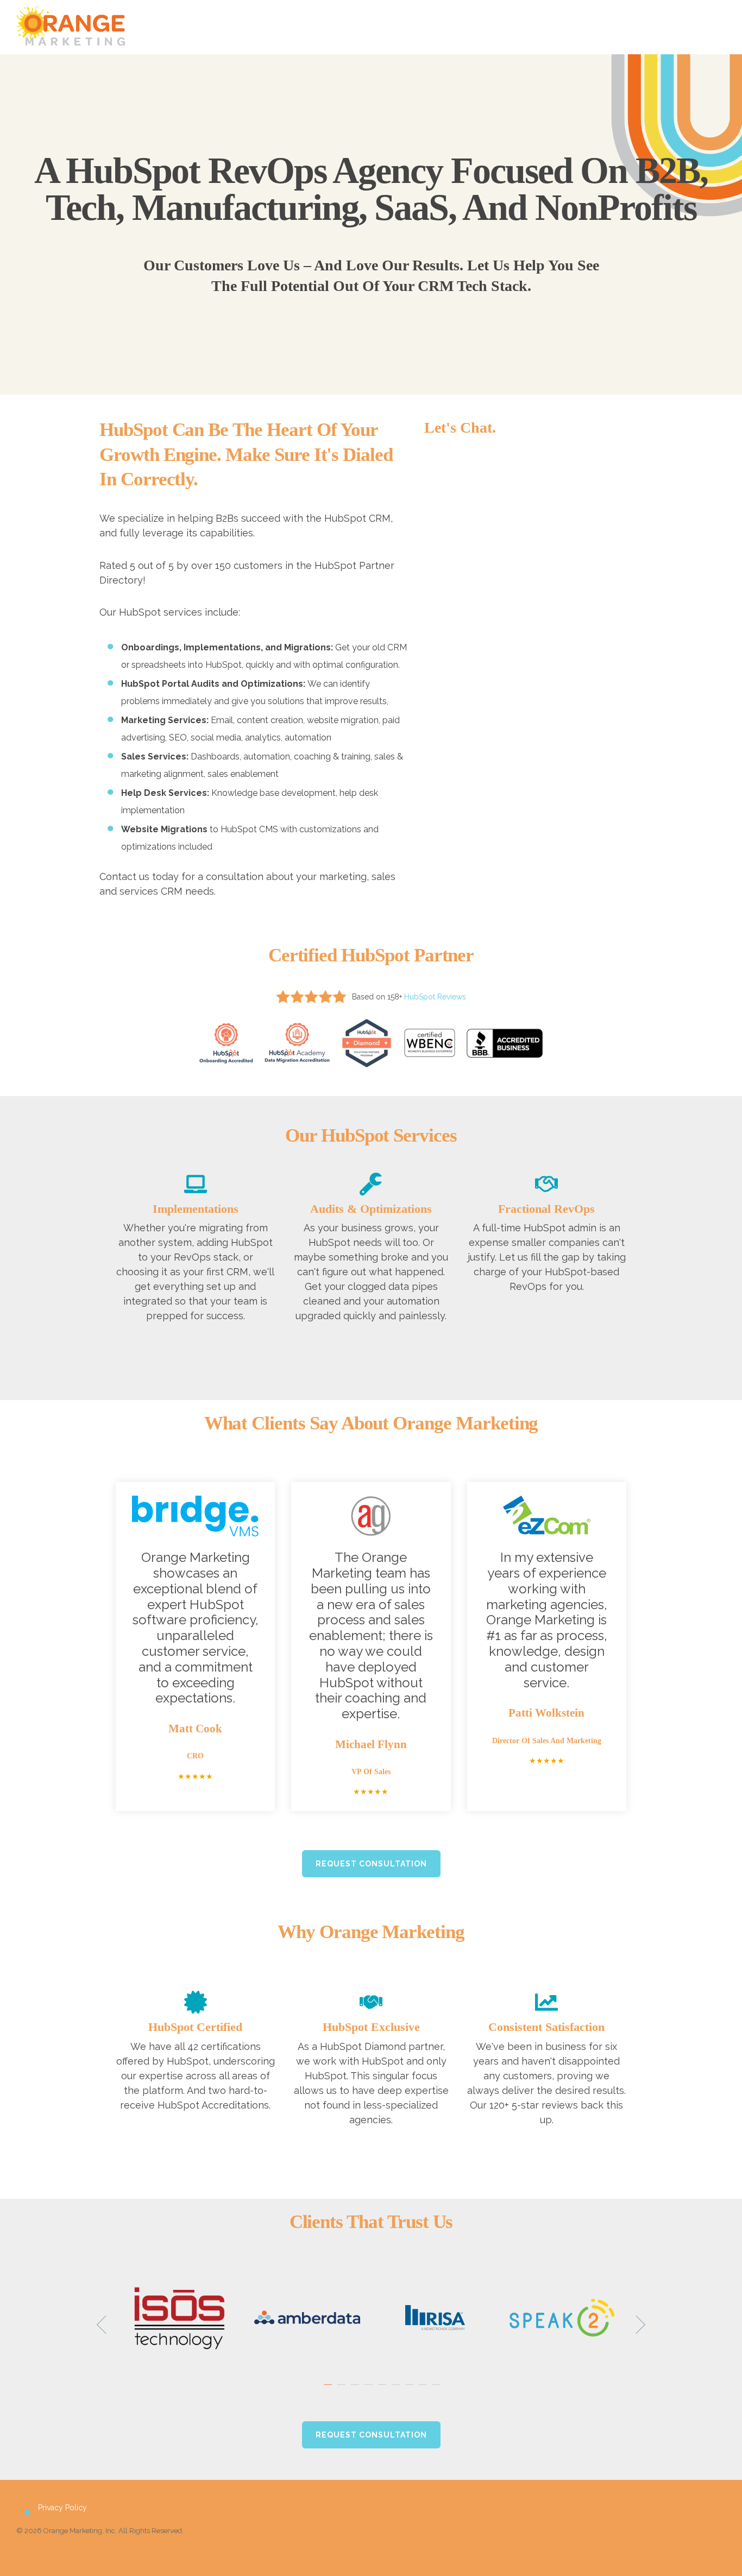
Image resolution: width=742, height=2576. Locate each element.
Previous (106, 2325)
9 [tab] (438, 2390)
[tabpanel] (180, 2317)
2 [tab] (343, 2390)
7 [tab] (411, 2390)
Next (636, 2325)
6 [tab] (397, 2390)
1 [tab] (329, 2390)
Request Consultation (371, 1864)
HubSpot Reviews (435, 997)
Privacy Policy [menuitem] (62, 2508)
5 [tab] (383, 2390)
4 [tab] (370, 2390)
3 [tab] (356, 2390)
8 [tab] (424, 2390)
